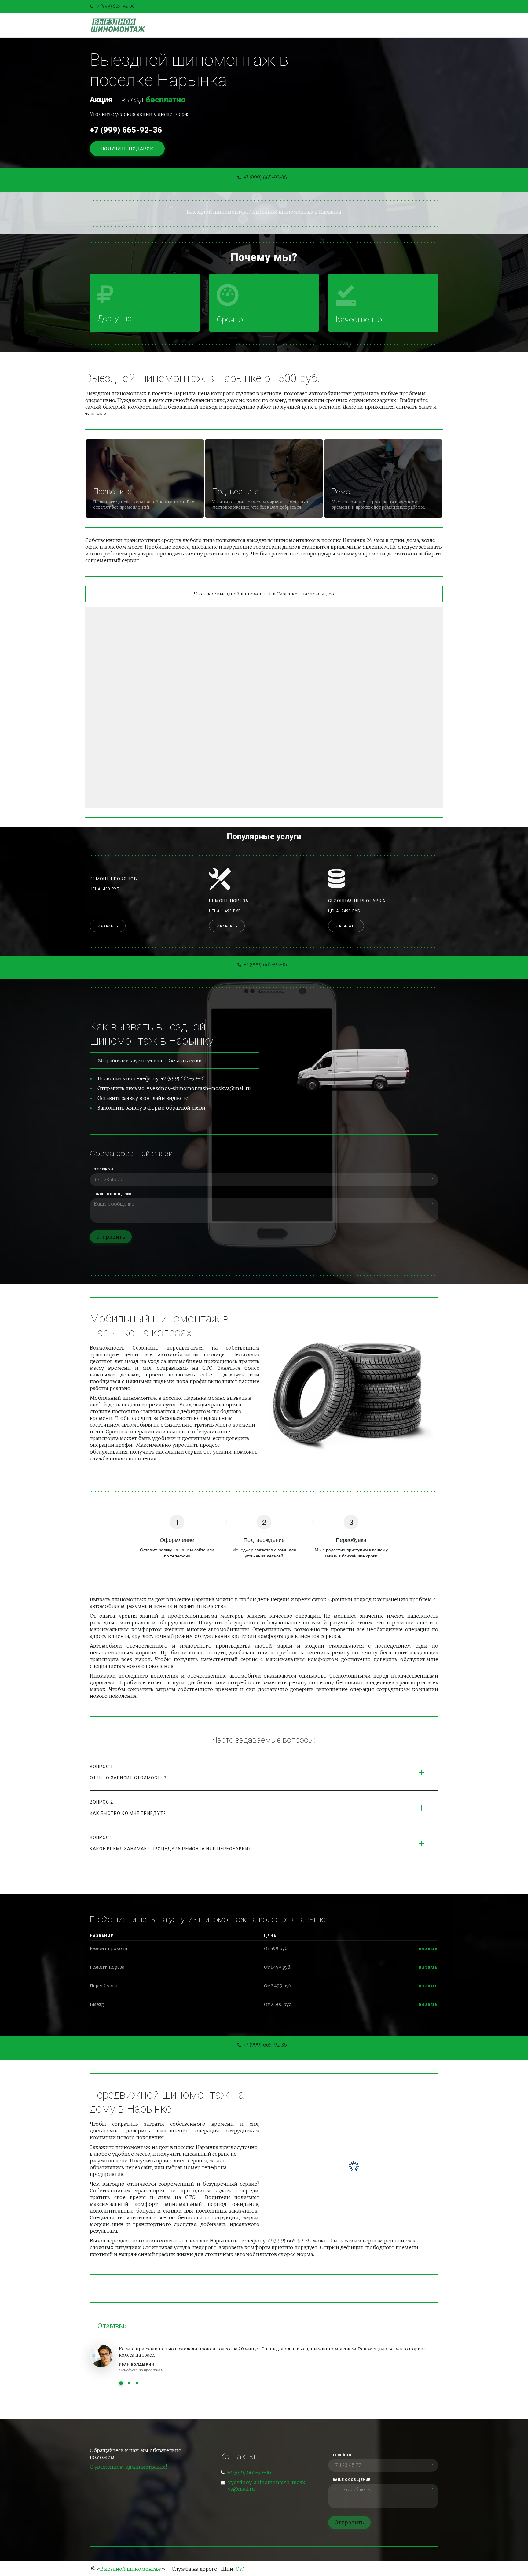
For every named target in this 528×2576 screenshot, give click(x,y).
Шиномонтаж (207, 25)
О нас (302, 25)
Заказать (108, 926)
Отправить (349, 2522)
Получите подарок (128, 149)
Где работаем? (382, 25)
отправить (111, 1237)
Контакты (336, 25)
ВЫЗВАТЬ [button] (429, 1968)
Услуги (247, 25)
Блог (276, 25)
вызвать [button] (429, 1949)
